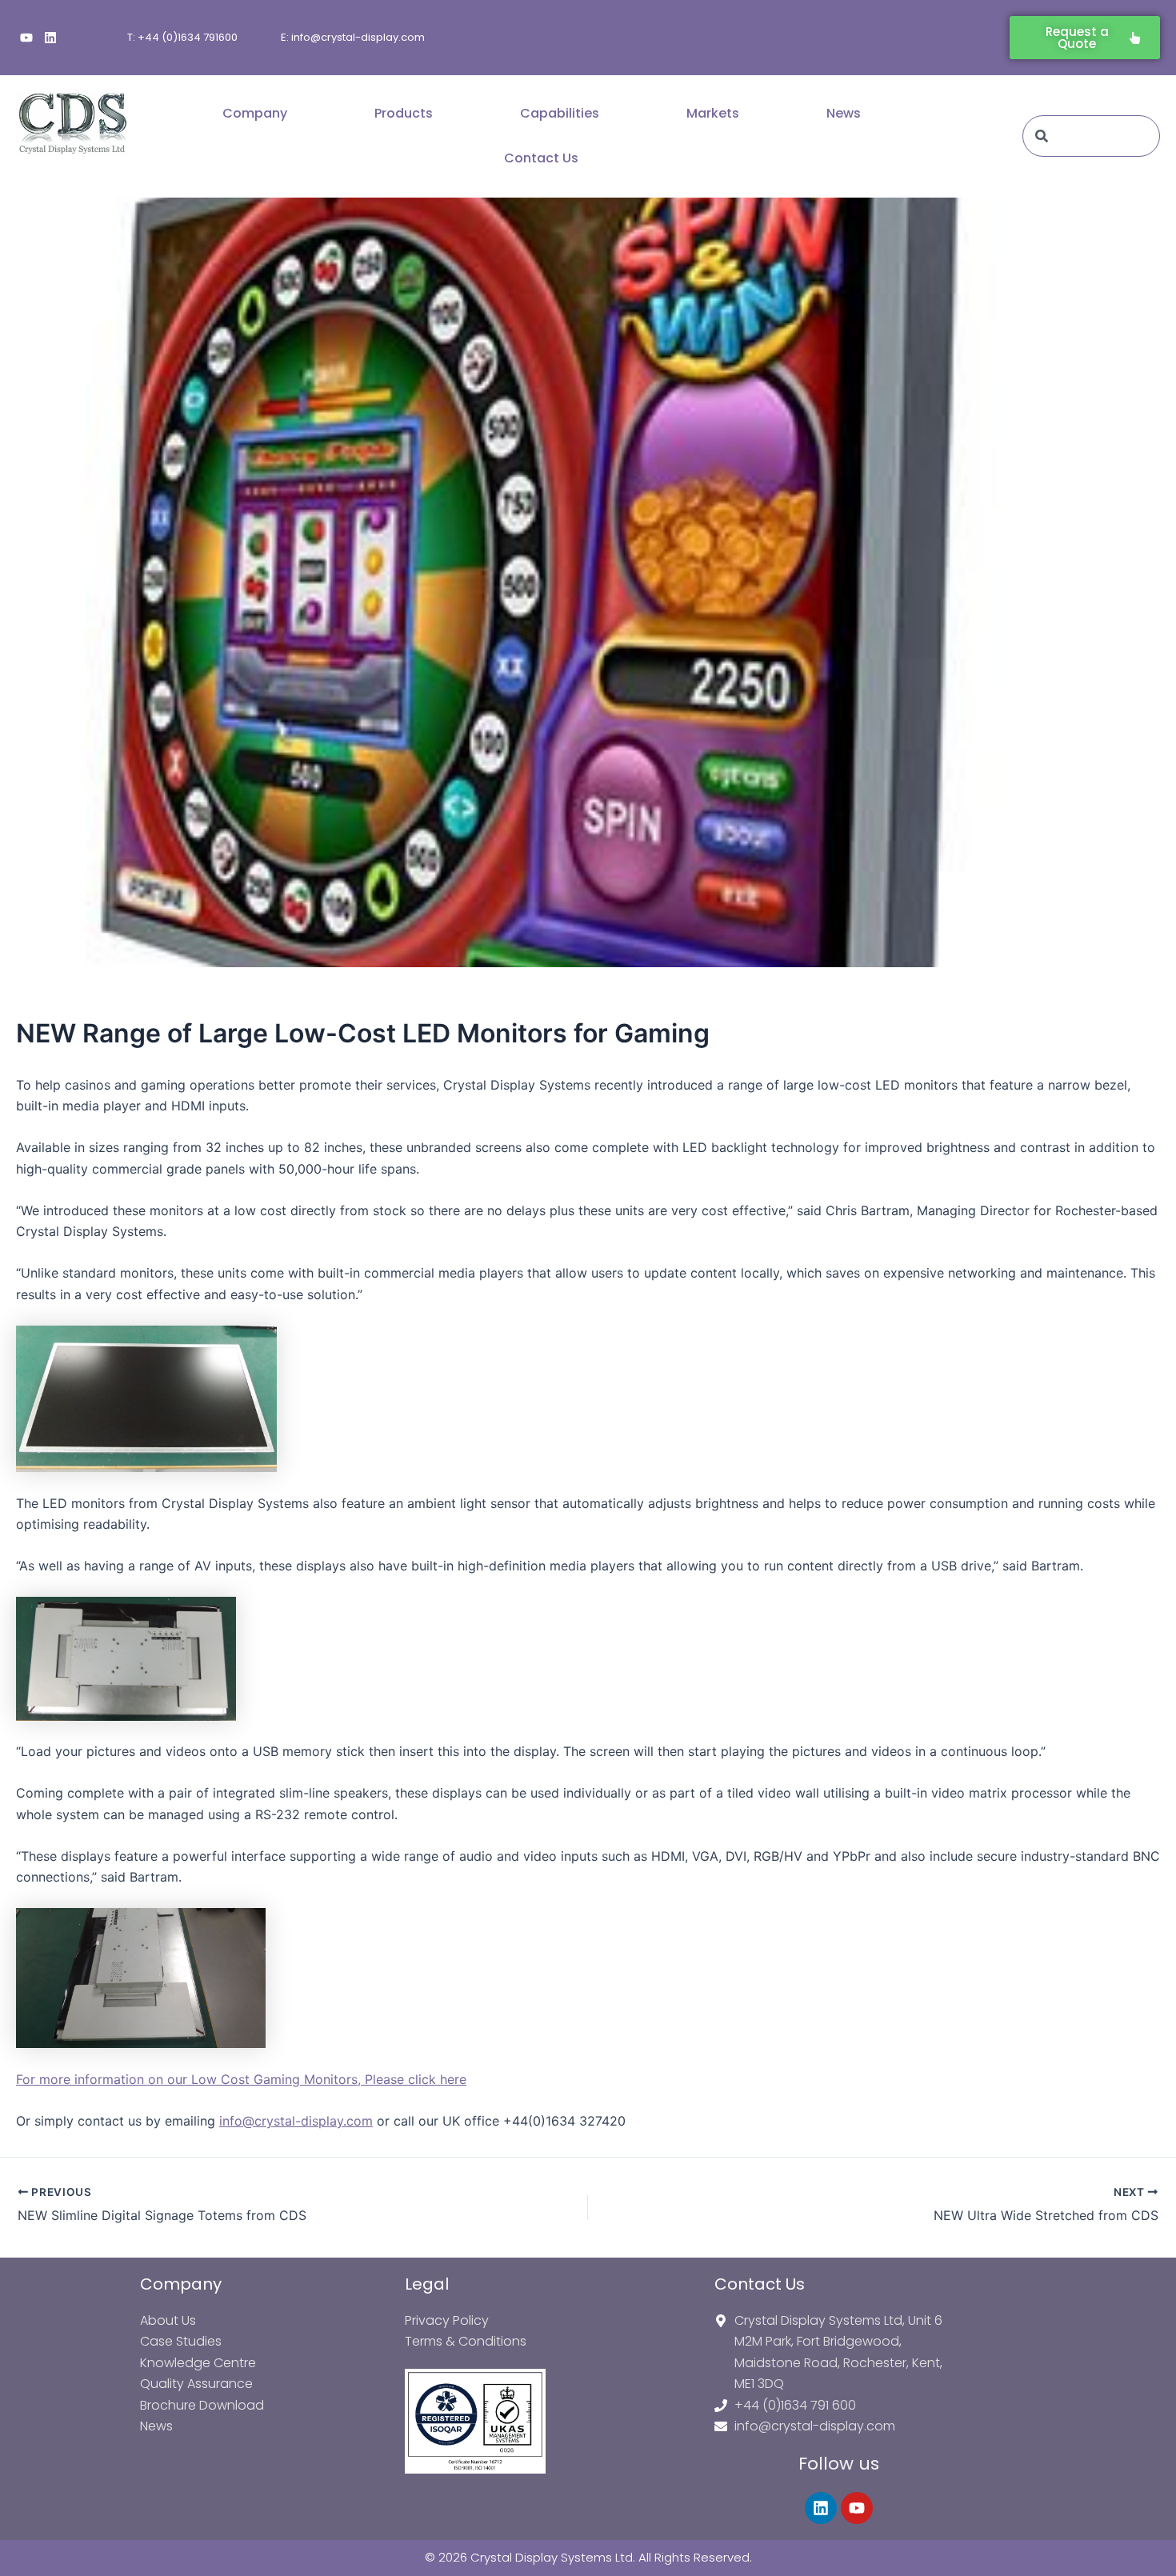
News (844, 113)
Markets (713, 113)
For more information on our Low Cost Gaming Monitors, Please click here (241, 2079)
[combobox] (1091, 136)
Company (255, 113)
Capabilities (560, 113)
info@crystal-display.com (296, 2121)
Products (404, 113)
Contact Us (541, 158)
